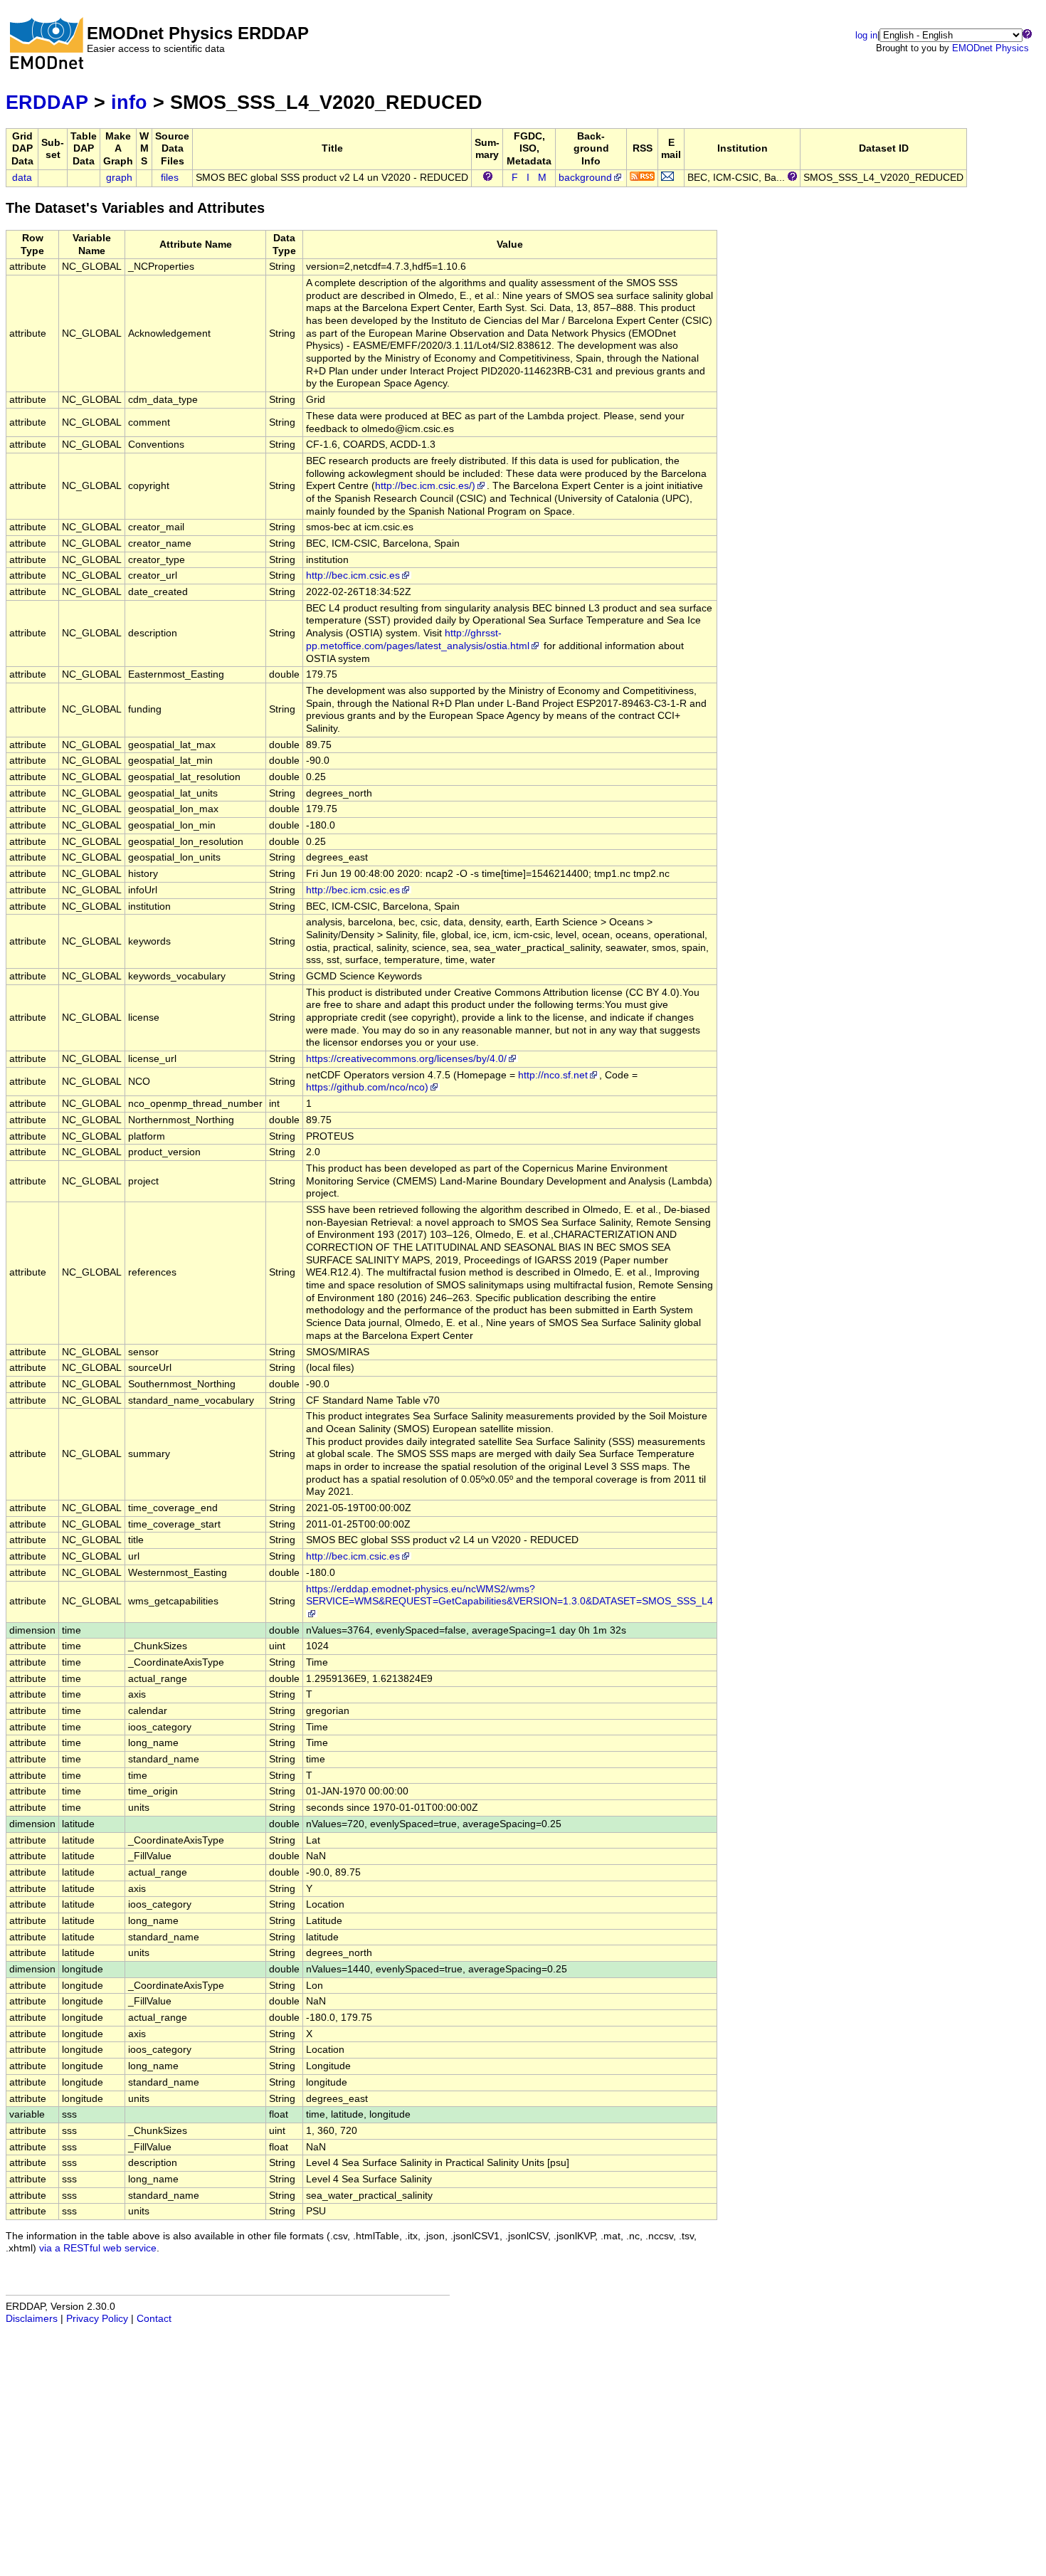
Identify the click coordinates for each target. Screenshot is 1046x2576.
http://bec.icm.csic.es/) (425, 486)
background (585, 178)
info (129, 102)
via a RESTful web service (98, 2248)
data (22, 178)
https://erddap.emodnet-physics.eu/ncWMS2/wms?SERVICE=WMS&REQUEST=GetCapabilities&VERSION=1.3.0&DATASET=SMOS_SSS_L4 (509, 1595)
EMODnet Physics (990, 48)
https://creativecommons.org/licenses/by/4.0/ (406, 1059)
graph (119, 178)
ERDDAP (47, 102)
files (170, 178)
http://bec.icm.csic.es (353, 575)
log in (866, 35)
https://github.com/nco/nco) (367, 1087)
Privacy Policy (97, 2319)
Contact (154, 2319)
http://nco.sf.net (553, 1075)
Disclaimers (32, 2319)
